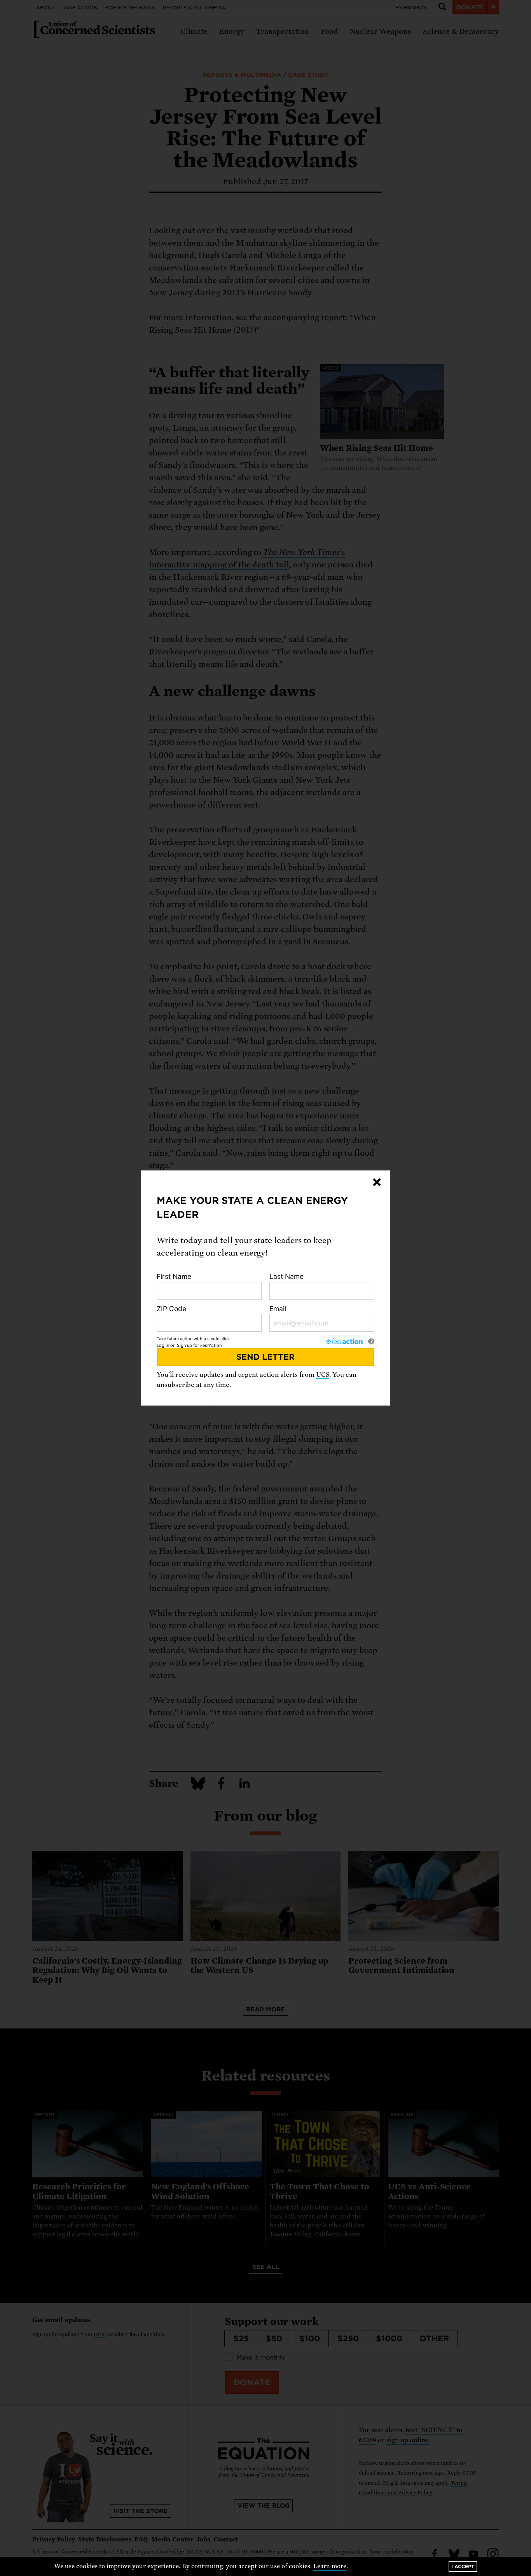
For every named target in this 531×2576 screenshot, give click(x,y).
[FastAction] (344, 1341)
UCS (323, 1375)
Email (278, 1309)
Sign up (184, 1345)
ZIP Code (171, 1309)
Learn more (330, 2566)
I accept (463, 2566)
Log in (163, 1345)
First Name (174, 1276)
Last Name (286, 1276)
